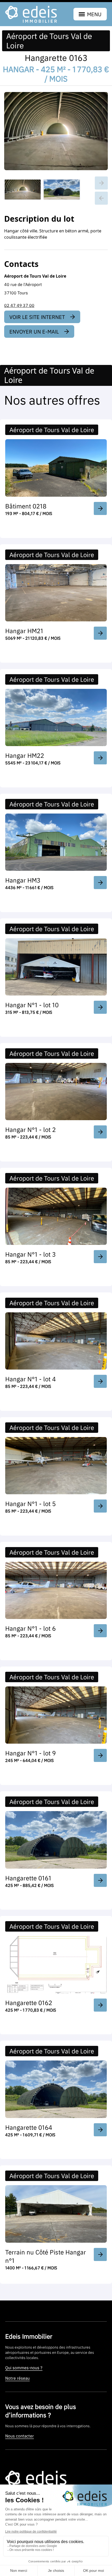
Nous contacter (20, 2436)
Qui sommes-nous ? (24, 2368)
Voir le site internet (37, 317)
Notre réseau (17, 2378)
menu (94, 14)
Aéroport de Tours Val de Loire (49, 41)
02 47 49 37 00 (19, 305)
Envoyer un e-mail (34, 331)
